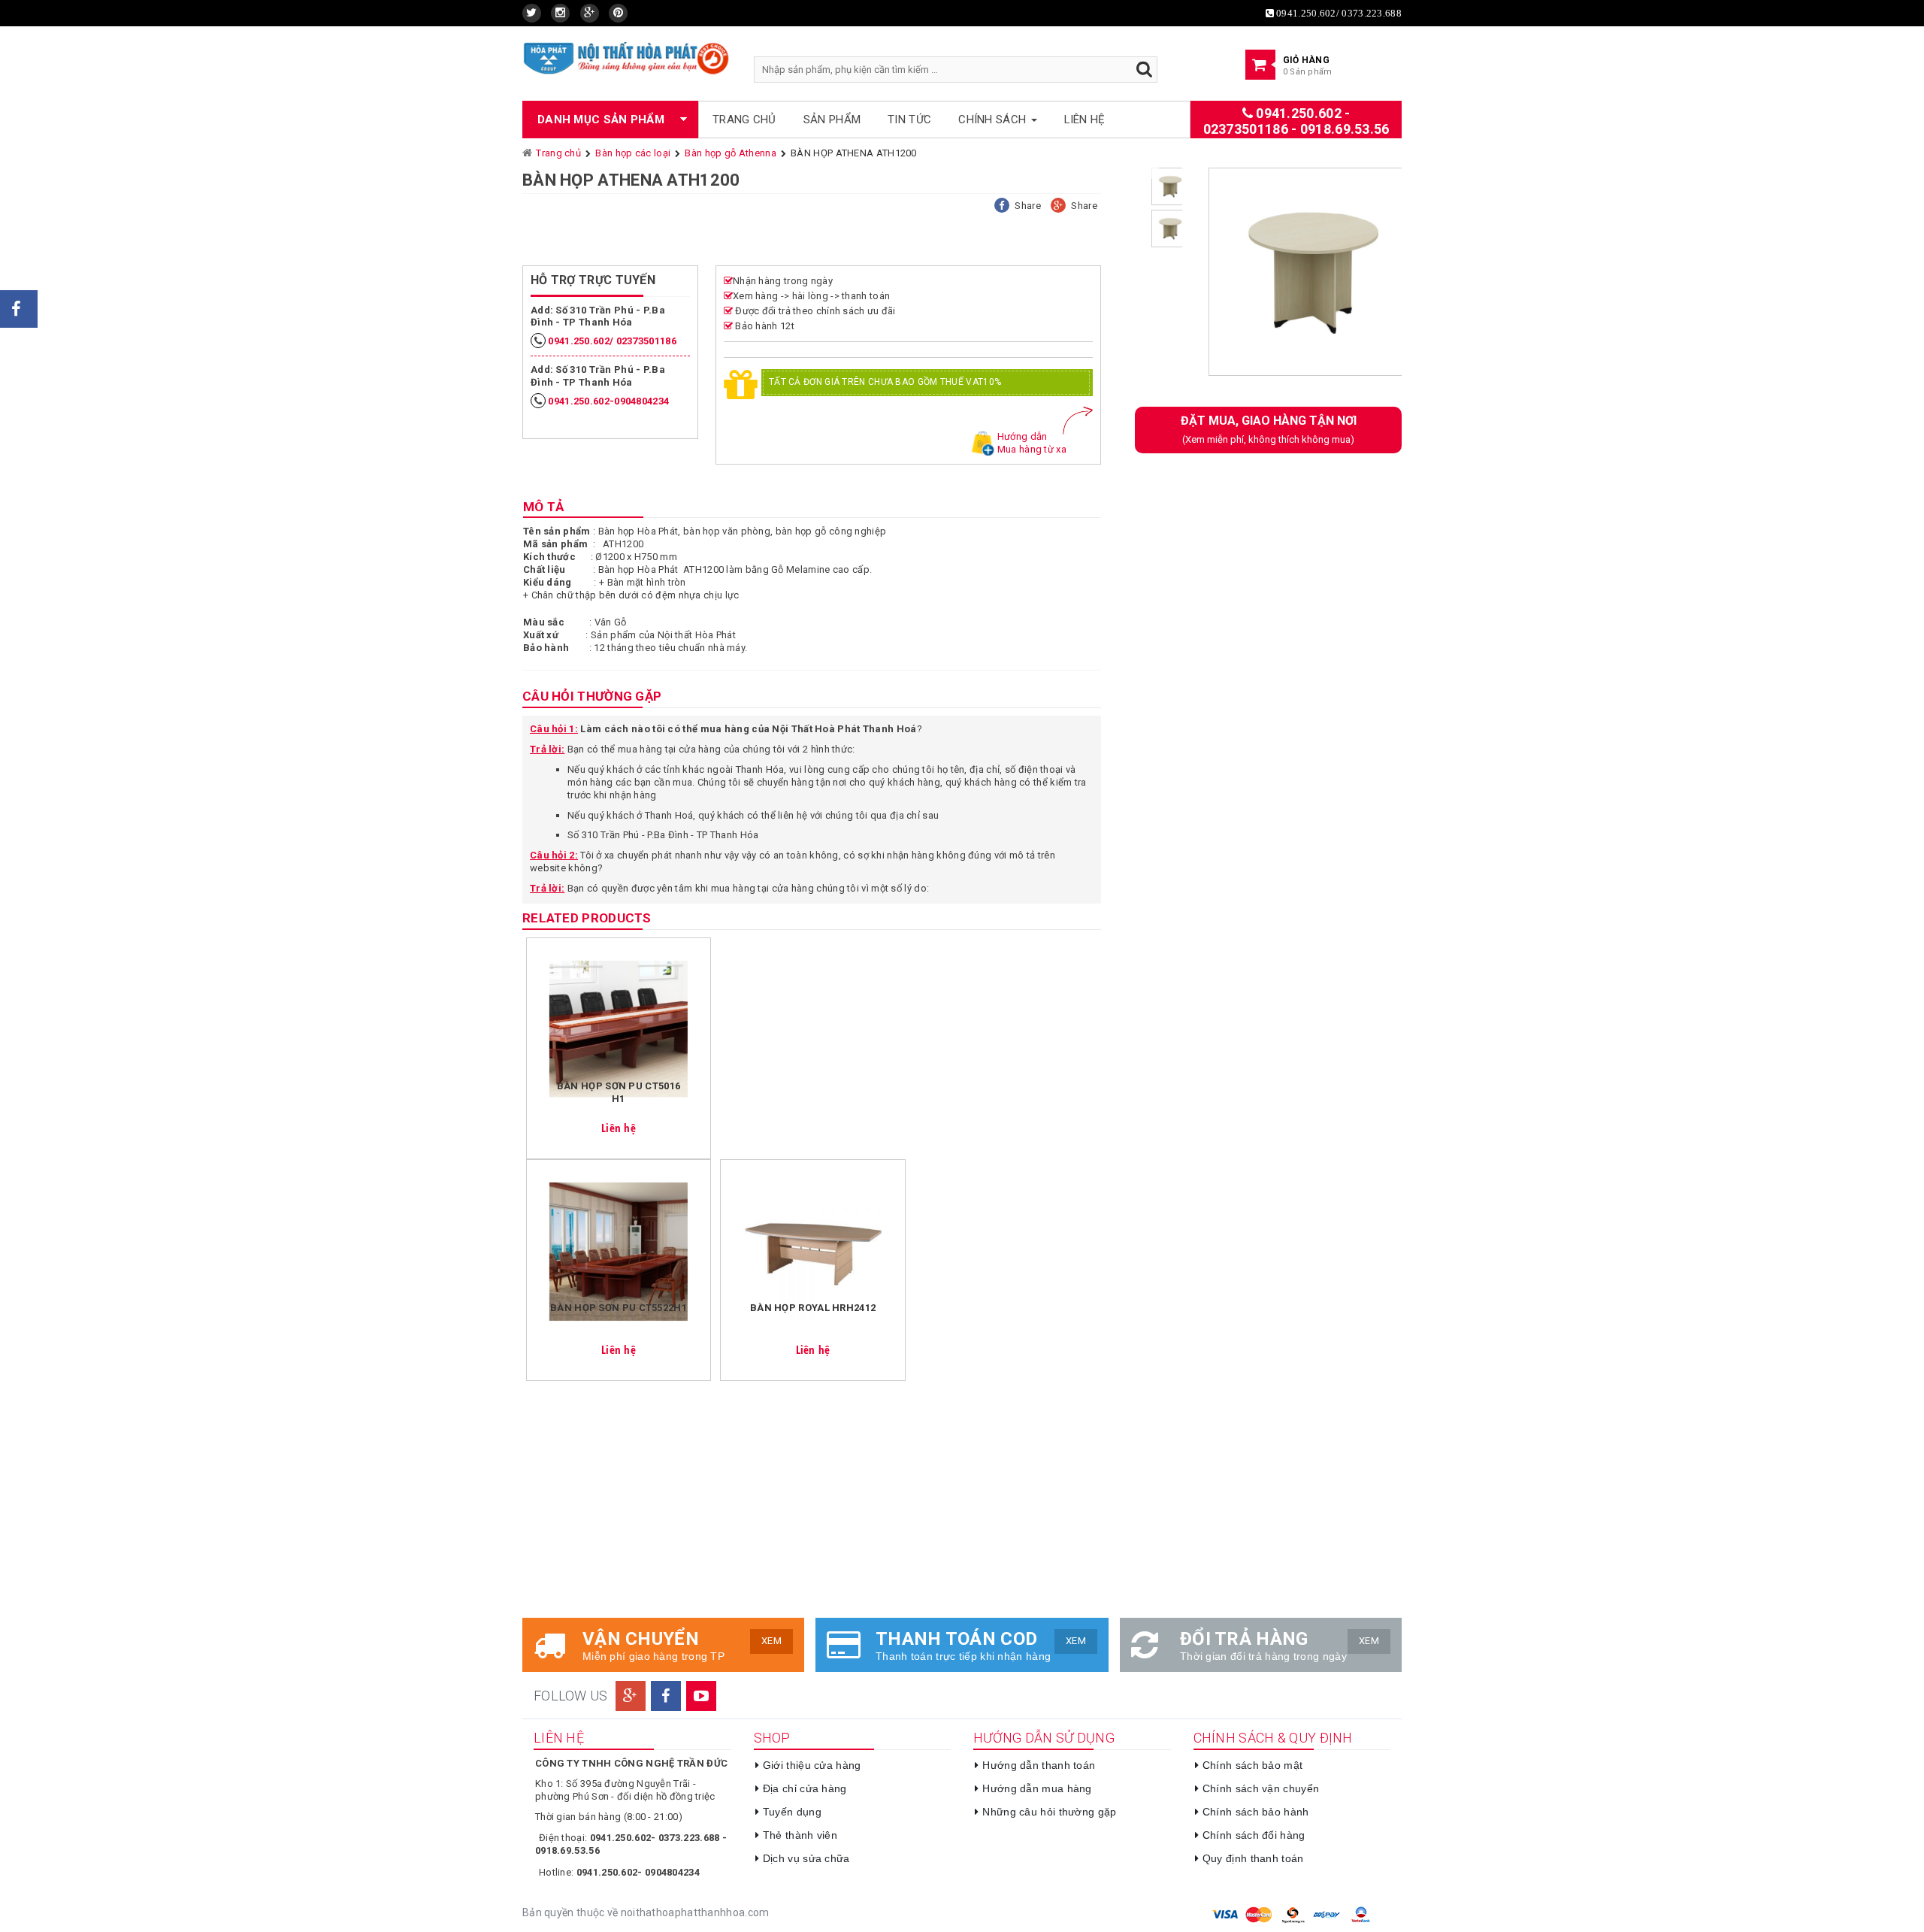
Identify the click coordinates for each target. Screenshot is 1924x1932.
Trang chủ (744, 120)
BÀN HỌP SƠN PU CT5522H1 (619, 1308)
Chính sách (994, 120)
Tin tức (909, 120)
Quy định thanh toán (1253, 1858)
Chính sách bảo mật (1252, 1765)
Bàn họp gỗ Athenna (730, 153)
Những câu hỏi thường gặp (1049, 1812)
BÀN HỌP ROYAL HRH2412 (813, 1308)
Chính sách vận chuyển (1261, 1788)
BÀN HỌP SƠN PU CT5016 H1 (619, 1092)
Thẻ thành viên (800, 1835)
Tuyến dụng (792, 1812)
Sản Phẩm (832, 120)
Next (1424, 277)
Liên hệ (1085, 120)
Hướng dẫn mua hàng (1037, 1788)
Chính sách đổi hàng (1254, 1835)
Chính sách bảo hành (1256, 1812)
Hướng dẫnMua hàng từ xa (1032, 443)
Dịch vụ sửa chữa (806, 1858)
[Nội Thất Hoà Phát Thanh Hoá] (626, 58)
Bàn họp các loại (633, 153)
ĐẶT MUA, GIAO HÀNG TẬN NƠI (1269, 429)
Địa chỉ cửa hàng (805, 1788)
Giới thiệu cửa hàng (812, 1765)
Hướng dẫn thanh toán (1039, 1765)
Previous (1171, 277)
